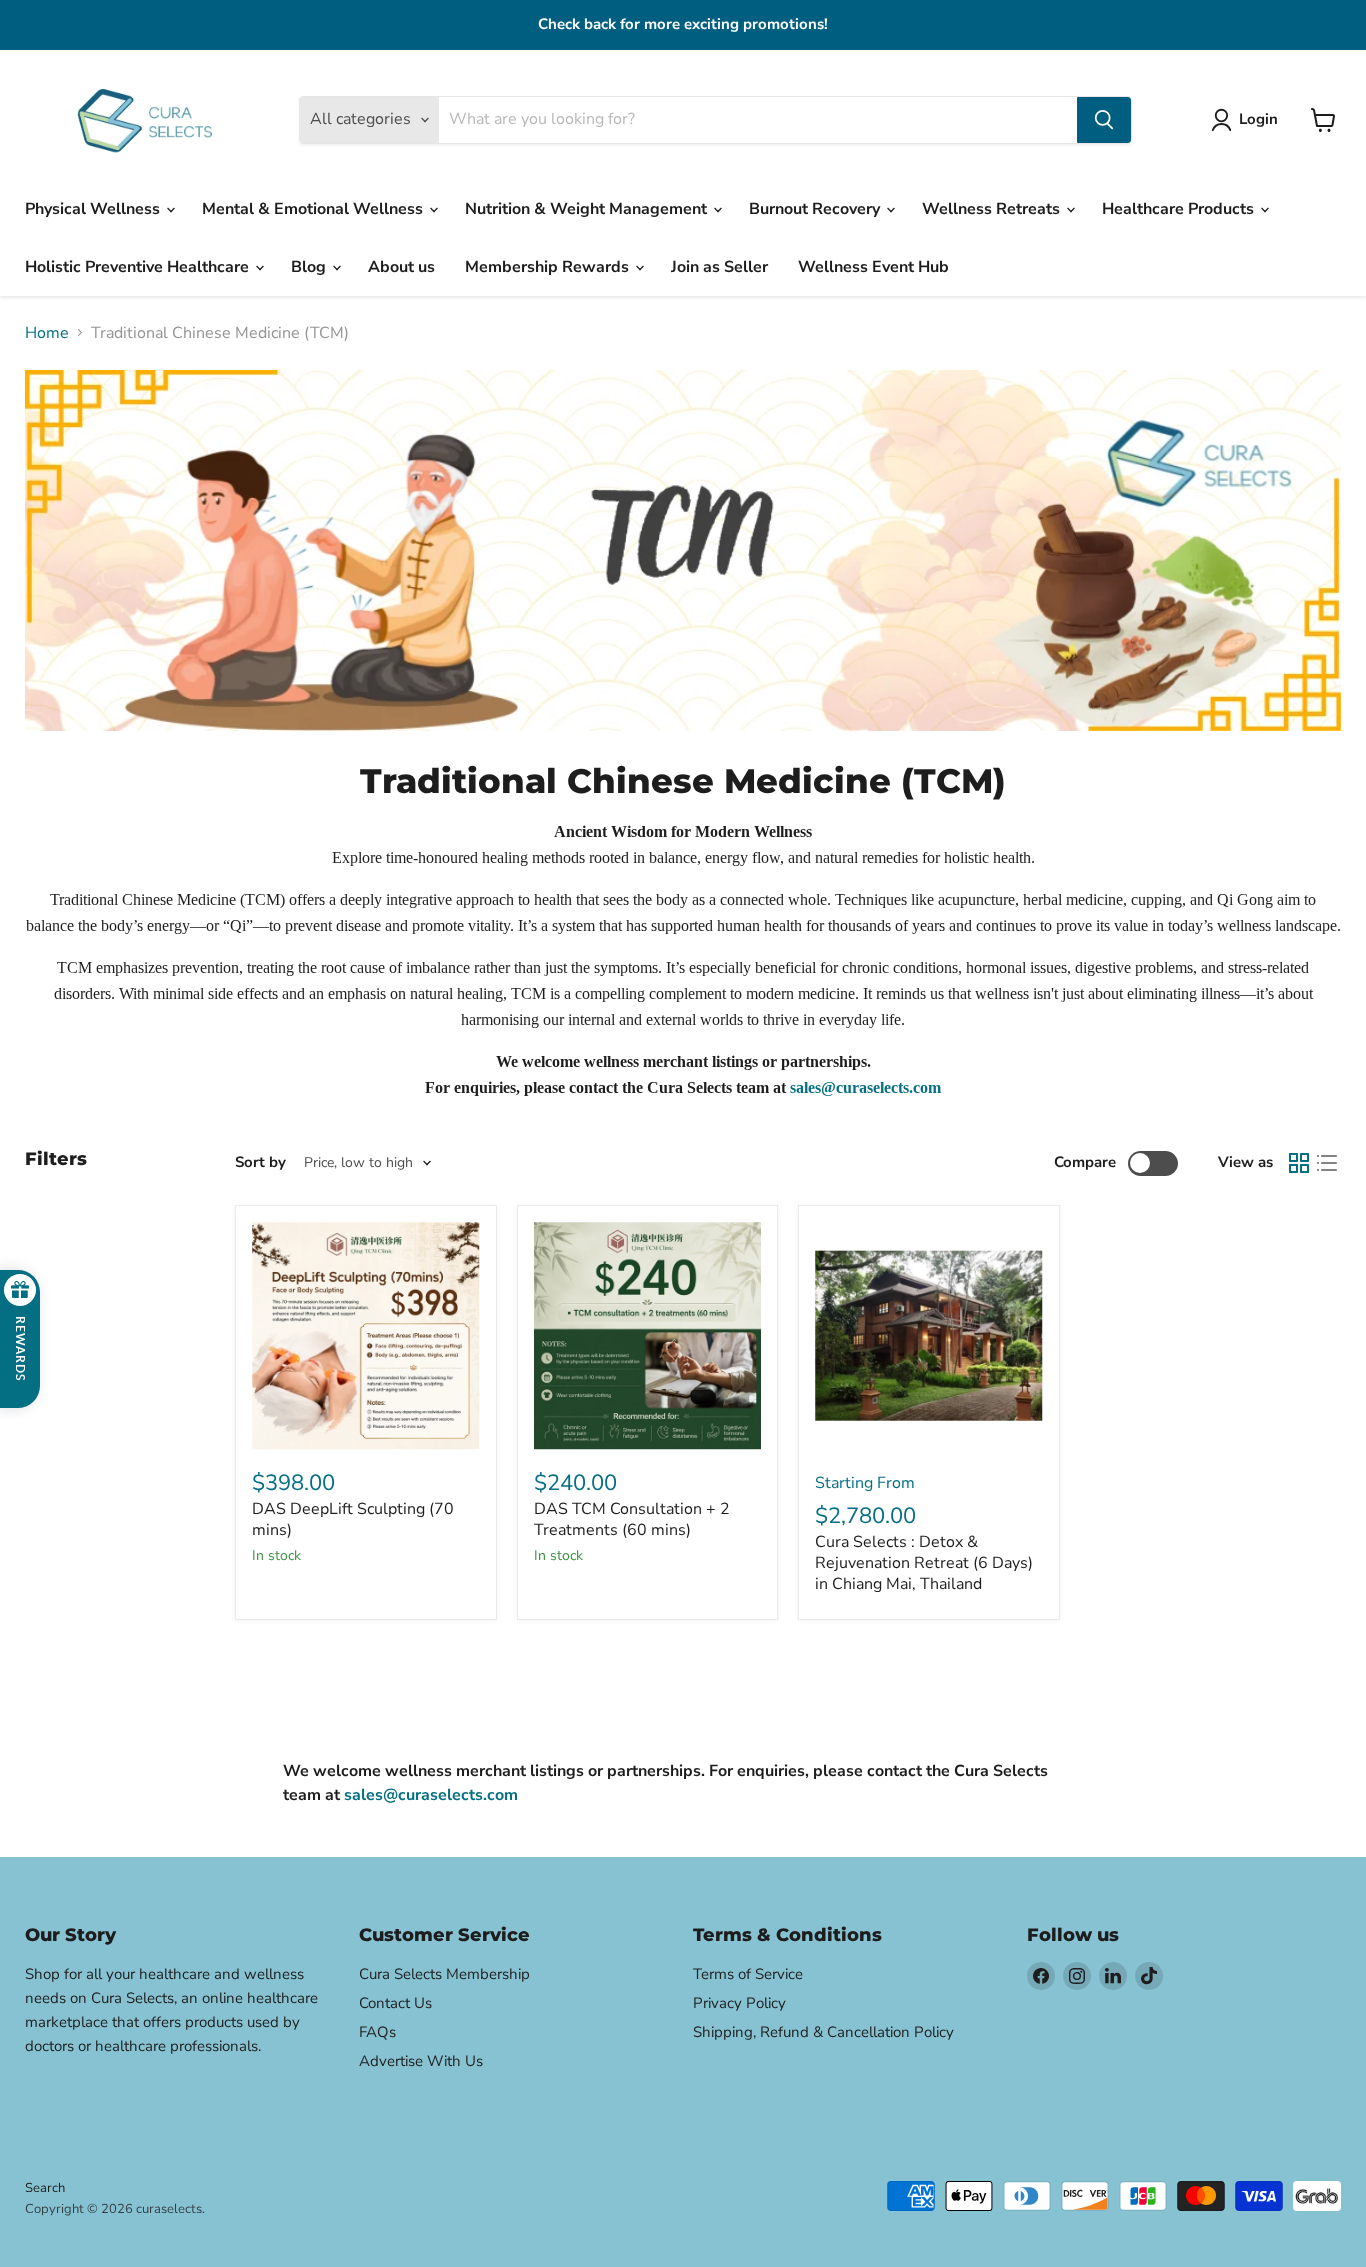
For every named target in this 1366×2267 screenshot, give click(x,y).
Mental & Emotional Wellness (314, 209)
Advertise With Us (421, 2061)
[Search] (1104, 120)
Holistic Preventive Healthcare (139, 267)
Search (45, 2188)
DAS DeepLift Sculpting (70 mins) (353, 1519)
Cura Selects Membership (444, 1974)
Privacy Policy (739, 2003)
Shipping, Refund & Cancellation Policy (823, 2032)
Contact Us (395, 2003)
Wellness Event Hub (873, 267)
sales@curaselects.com (865, 1087)
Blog (310, 267)
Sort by (260, 1162)
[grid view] (1299, 1163)
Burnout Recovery (816, 209)
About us (401, 267)
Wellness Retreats (993, 209)
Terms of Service (748, 1974)
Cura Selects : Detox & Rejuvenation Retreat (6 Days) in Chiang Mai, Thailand (924, 1563)
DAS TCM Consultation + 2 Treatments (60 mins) (632, 1519)
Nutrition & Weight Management (588, 209)
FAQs (377, 2032)
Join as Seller (719, 267)
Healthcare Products (1180, 209)
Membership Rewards (549, 267)
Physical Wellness (94, 209)
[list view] (1327, 1163)
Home (47, 333)
